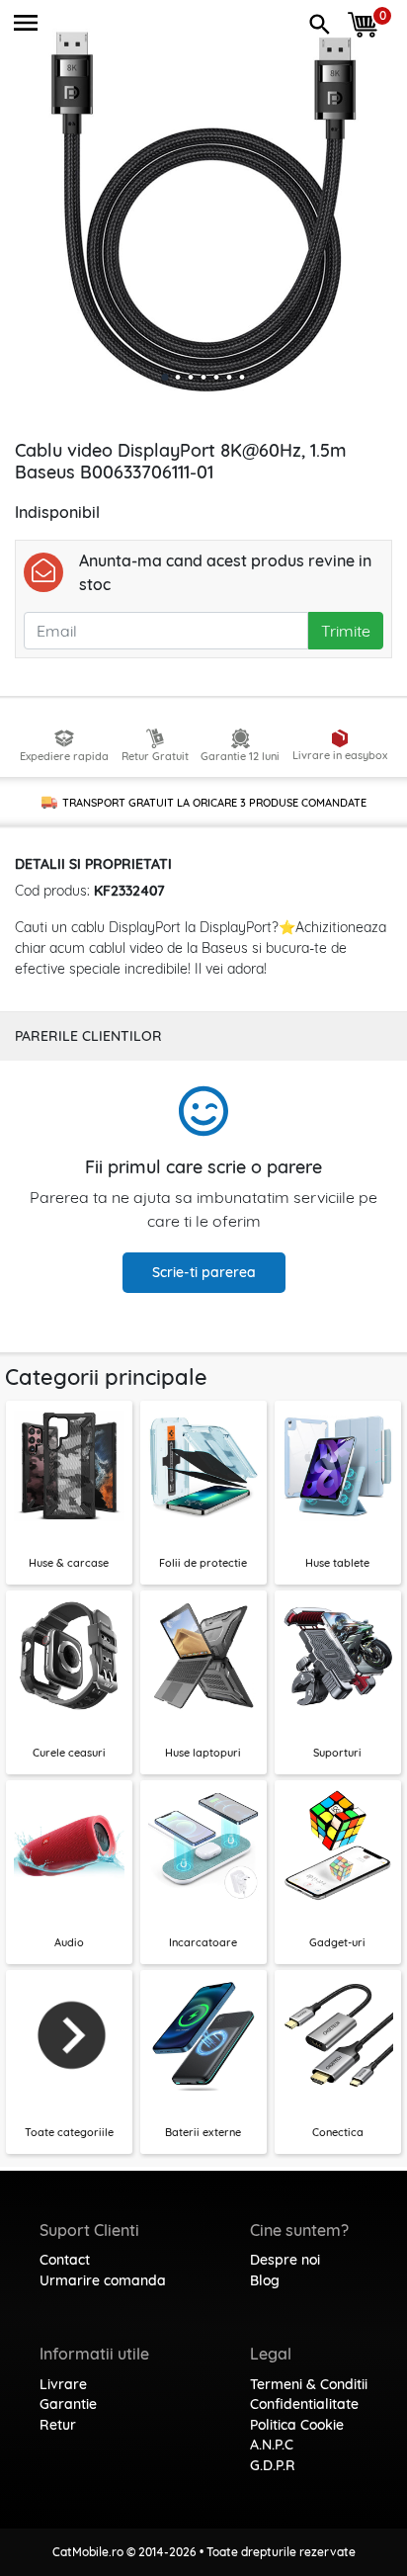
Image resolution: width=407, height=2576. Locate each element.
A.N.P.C (272, 2445)
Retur (58, 2425)
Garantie (68, 2404)
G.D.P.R (273, 2465)
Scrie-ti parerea (204, 1272)
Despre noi (285, 2260)
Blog (265, 2280)
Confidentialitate (304, 2404)
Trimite (346, 631)
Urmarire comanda (103, 2280)
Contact (65, 2260)
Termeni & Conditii (309, 2384)
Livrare (63, 2384)
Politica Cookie (297, 2425)
